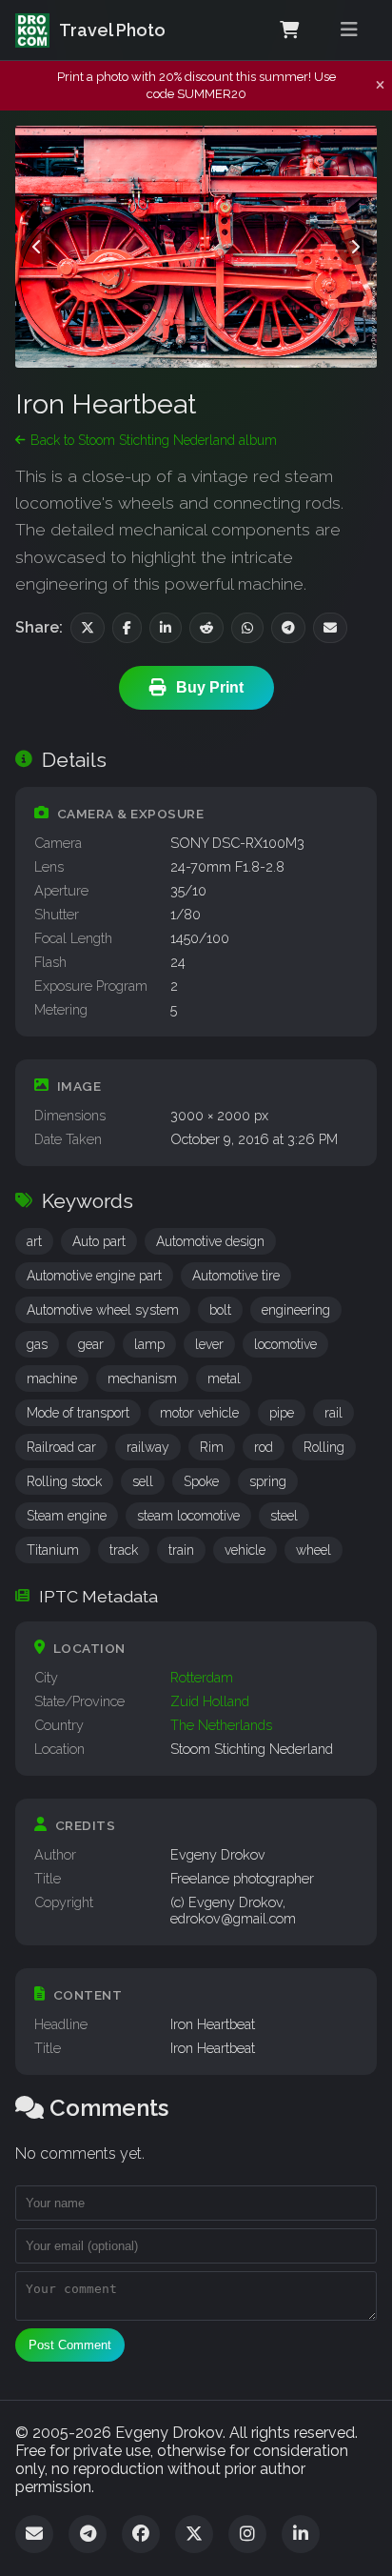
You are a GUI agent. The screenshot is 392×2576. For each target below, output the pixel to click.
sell (143, 1481)
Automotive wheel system (103, 1310)
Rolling (324, 1447)
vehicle (245, 1550)
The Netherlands (221, 1725)
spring (268, 1481)
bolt (220, 1310)
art (34, 1241)
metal (224, 1379)
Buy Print (210, 687)
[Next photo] (355, 247)
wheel (314, 1550)
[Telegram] (88, 2534)
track (124, 1550)
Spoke (201, 1481)
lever (209, 1344)
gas (37, 1344)
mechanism (142, 1379)
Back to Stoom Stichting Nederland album (154, 440)
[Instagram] (247, 2534)
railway (148, 1447)
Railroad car (61, 1447)
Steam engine (67, 1516)
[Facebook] (141, 2534)
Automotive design (210, 1241)
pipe (282, 1413)
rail (333, 1413)
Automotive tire (236, 1276)
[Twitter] (194, 2534)
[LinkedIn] (301, 2534)
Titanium (53, 1550)
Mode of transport (78, 1413)
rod (264, 1447)
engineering (296, 1310)
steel (284, 1516)
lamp (149, 1344)
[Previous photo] (37, 247)
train (181, 1550)
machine (52, 1379)
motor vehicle (199, 1413)
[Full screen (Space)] (346, 156)
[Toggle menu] (349, 30)
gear (91, 1344)
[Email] (34, 2534)
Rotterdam (202, 1677)
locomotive (285, 1344)
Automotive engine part (94, 1276)
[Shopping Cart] (289, 30)
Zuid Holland (210, 1701)
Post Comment (70, 2345)
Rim (212, 1447)
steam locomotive (188, 1516)
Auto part (99, 1241)
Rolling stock (64, 1481)
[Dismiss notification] (380, 86)
